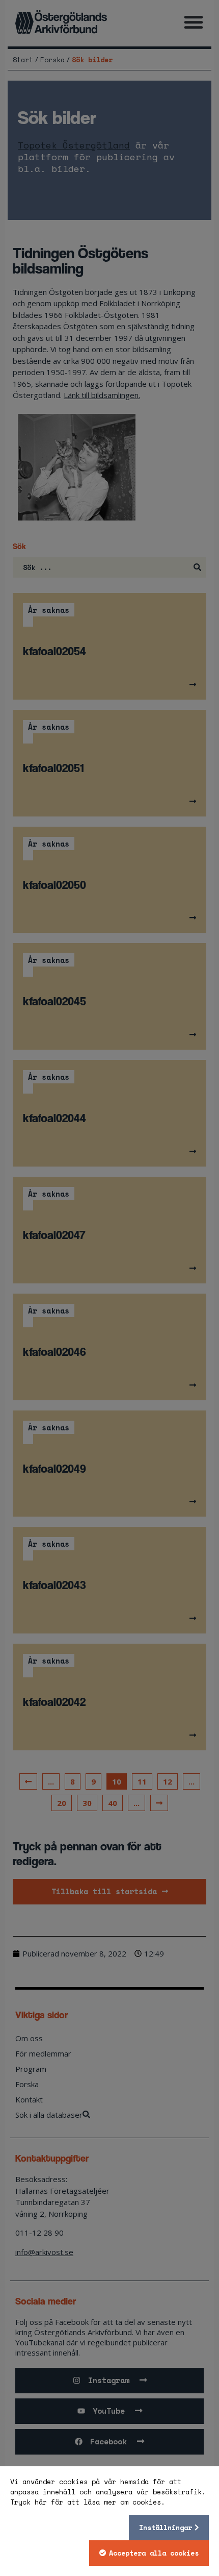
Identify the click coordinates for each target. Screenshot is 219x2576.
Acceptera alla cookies (154, 2553)
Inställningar (166, 2528)
